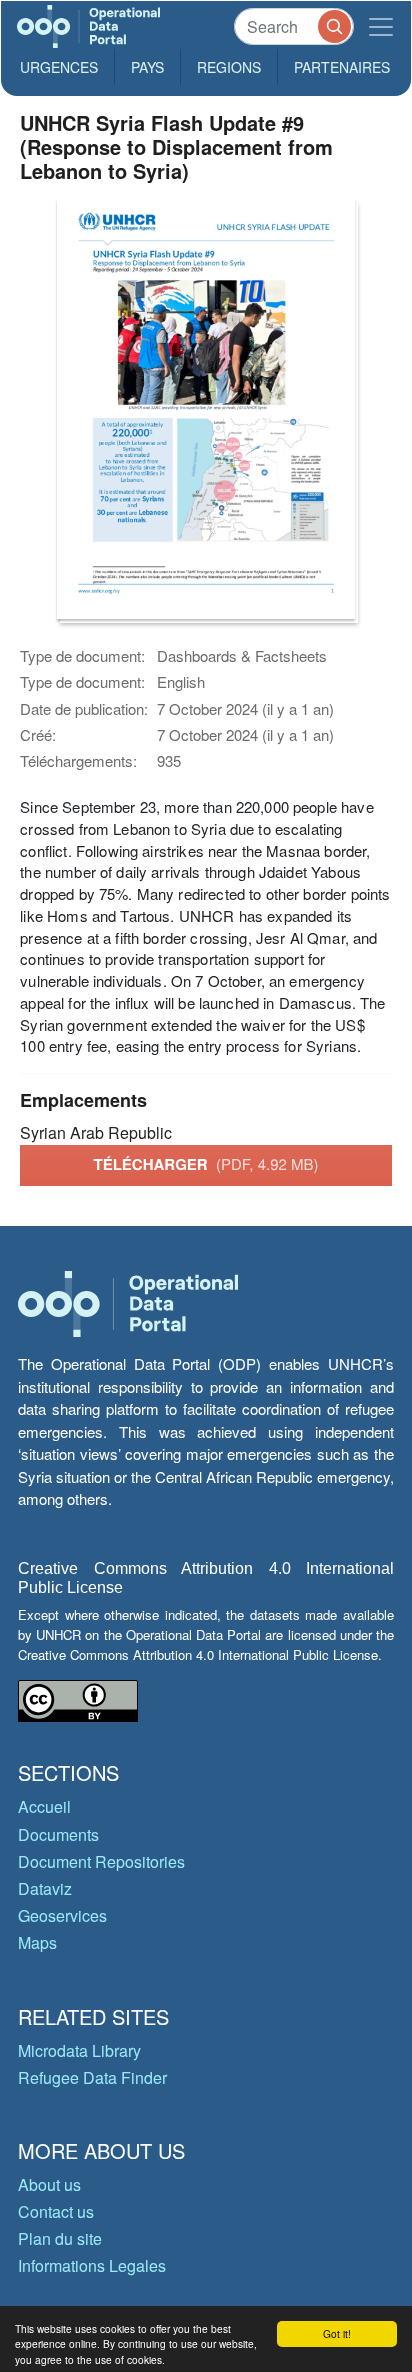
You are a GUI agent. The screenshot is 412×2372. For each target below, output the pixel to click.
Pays (147, 67)
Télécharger (205, 1164)
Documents (58, 1834)
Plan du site (60, 2238)
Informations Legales (92, 2265)
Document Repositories (101, 1861)
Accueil (44, 1806)
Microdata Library (79, 2050)
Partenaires (342, 67)
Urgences (59, 67)
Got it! (337, 2333)
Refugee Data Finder (92, 2077)
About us (49, 2184)
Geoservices (62, 1915)
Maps (37, 1942)
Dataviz (45, 1888)
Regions (229, 67)
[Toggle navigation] (381, 26)
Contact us (56, 2211)
